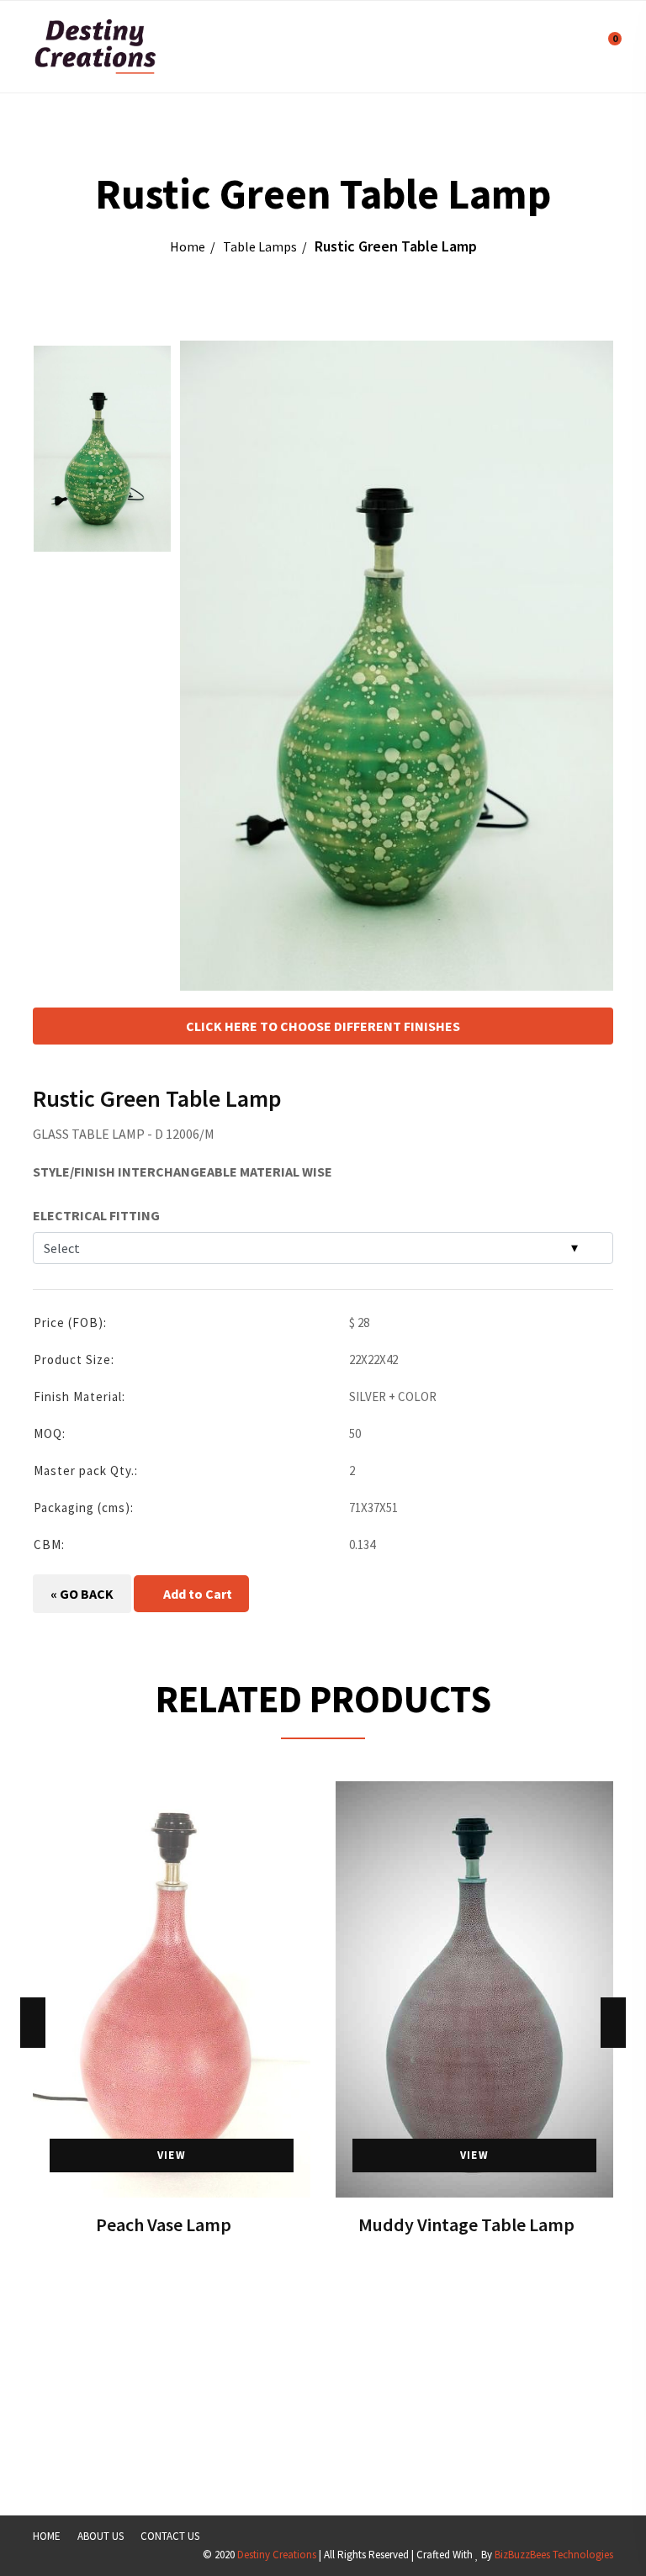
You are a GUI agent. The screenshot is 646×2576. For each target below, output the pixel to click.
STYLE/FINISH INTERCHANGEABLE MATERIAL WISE (183, 1172)
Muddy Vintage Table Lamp (466, 2224)
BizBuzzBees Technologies (554, 2555)
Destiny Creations (277, 2555)
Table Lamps (260, 246)
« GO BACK (82, 1594)
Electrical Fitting (96, 1215)
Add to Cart (196, 1594)
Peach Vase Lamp (164, 2224)
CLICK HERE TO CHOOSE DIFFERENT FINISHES (323, 1026)
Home (188, 246)
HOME (47, 2536)
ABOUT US (101, 2536)
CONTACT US (170, 2536)
